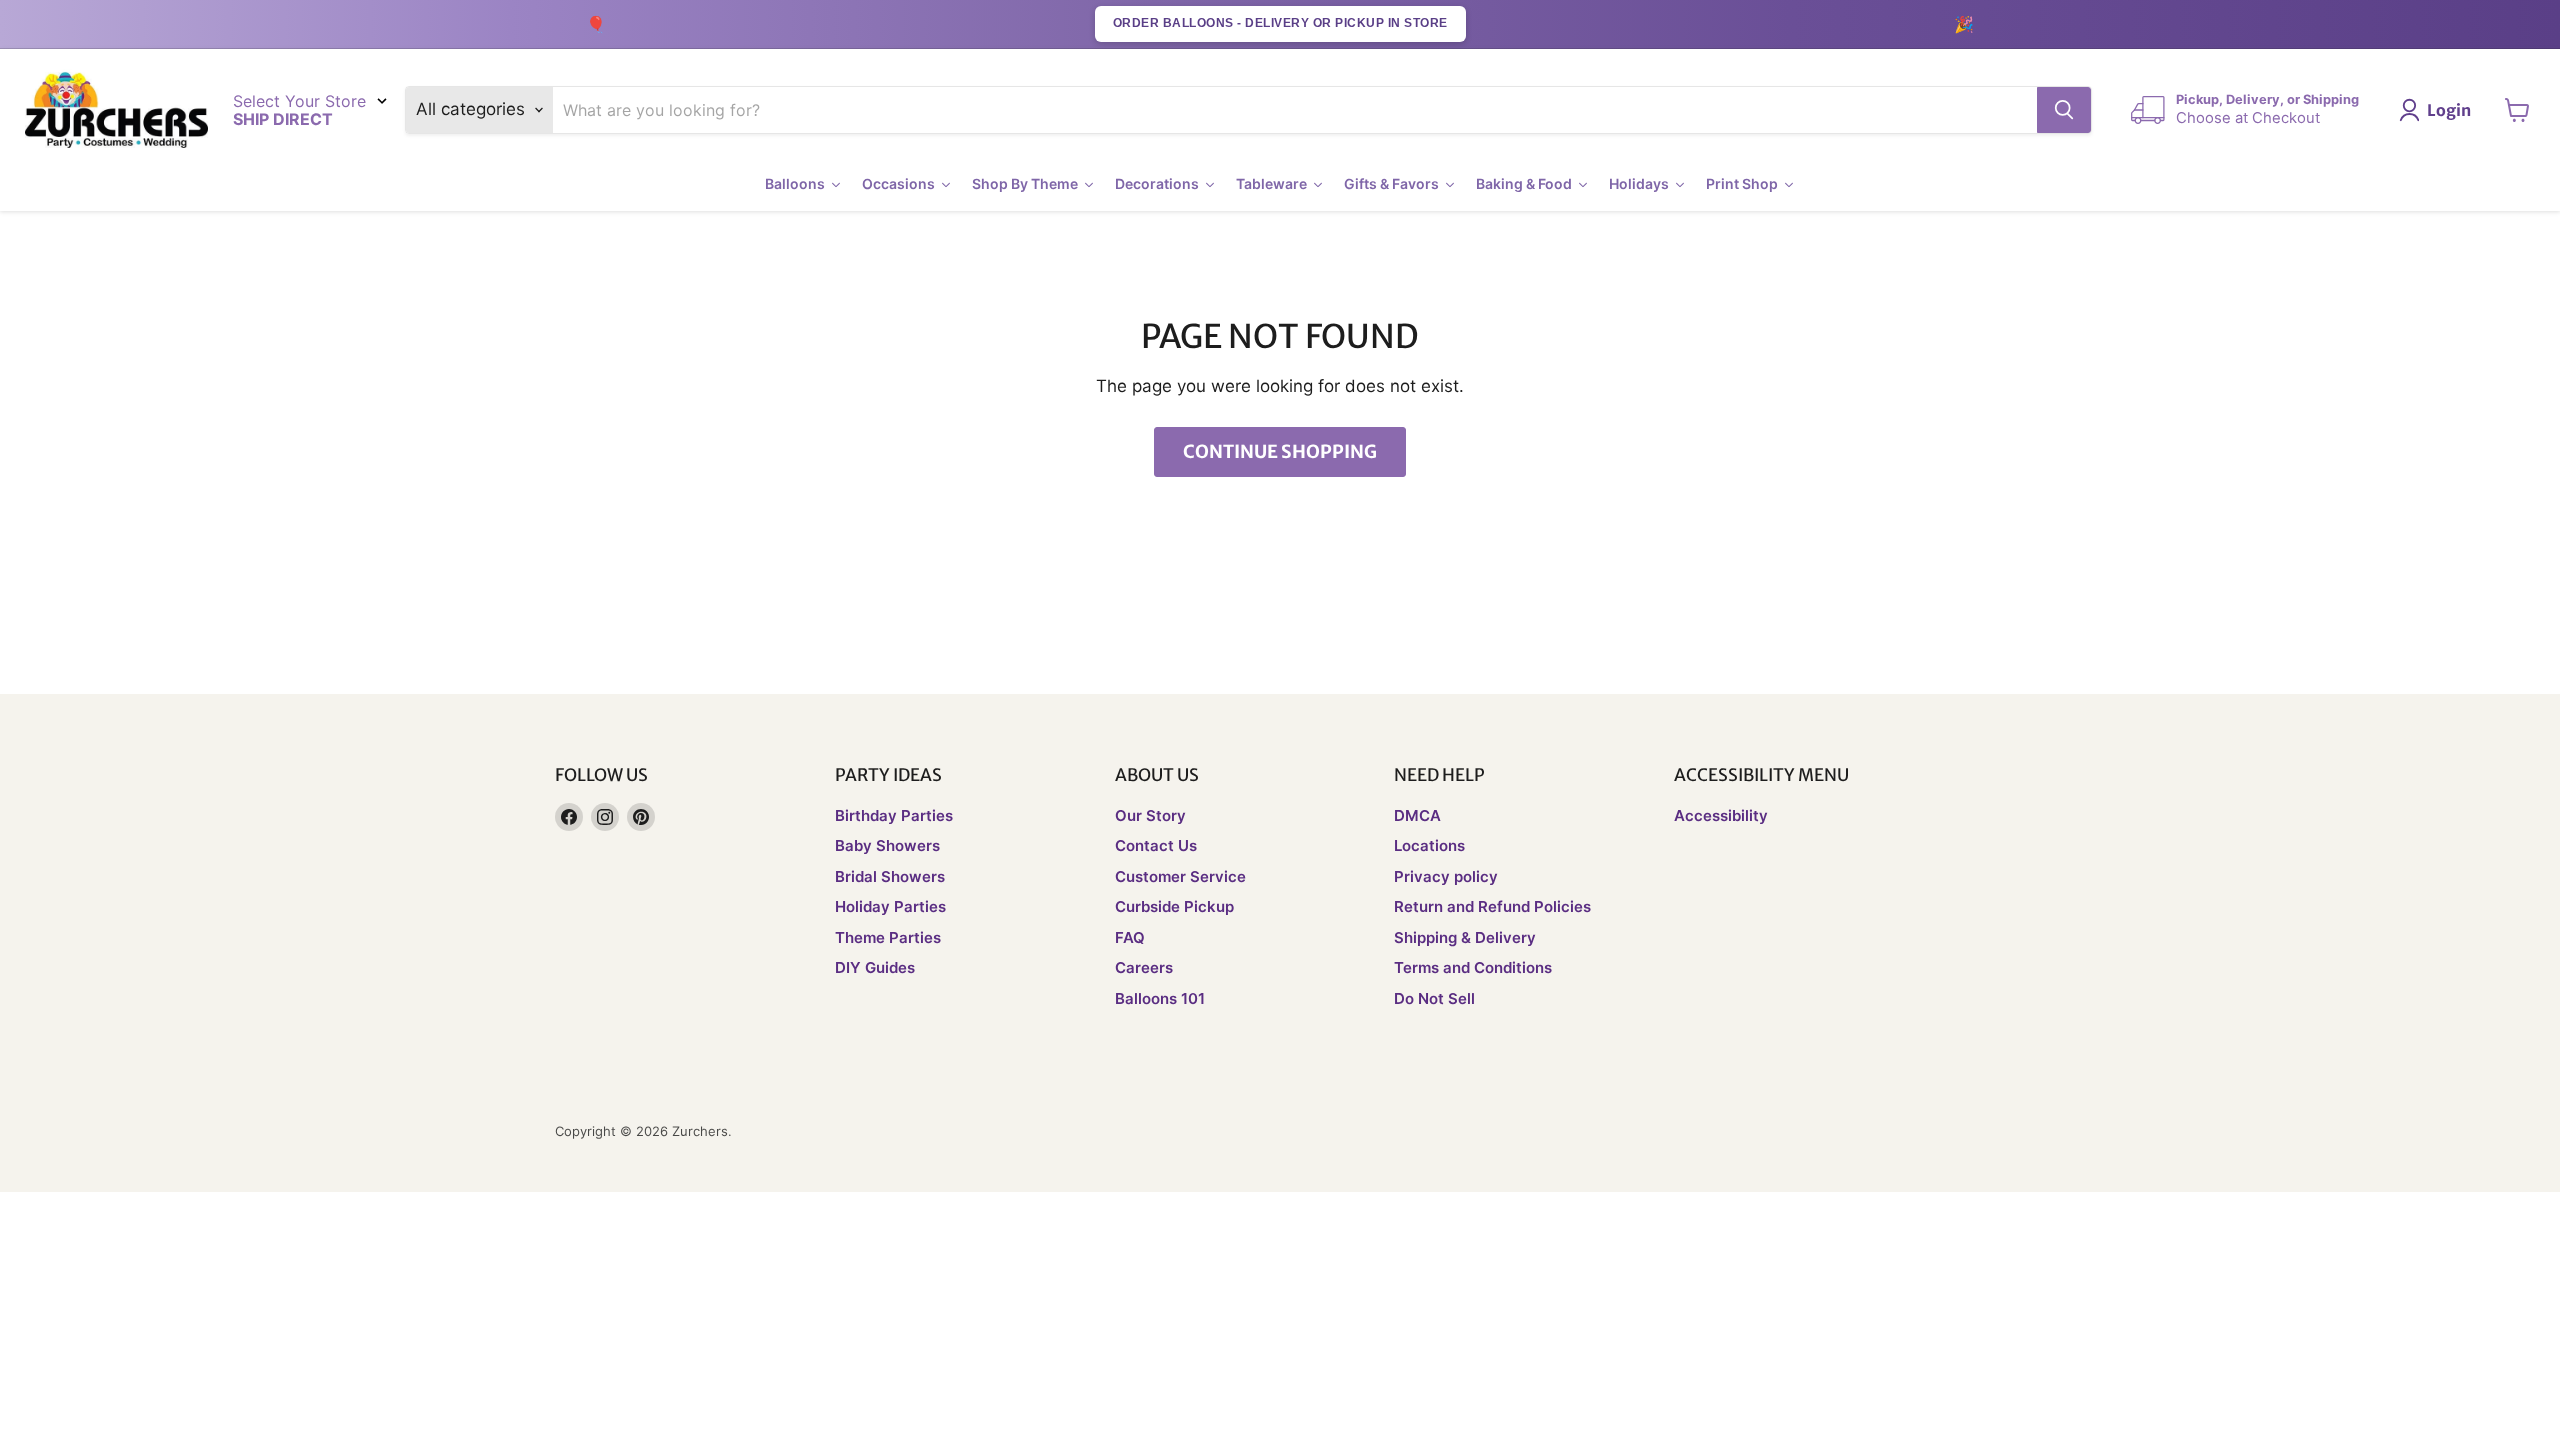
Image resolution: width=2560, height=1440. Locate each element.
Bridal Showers (890, 876)
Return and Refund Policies (1492, 906)
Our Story (1150, 815)
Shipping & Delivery (1465, 937)
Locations (1429, 845)
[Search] (2064, 110)
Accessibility (1721, 815)
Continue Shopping (1280, 451)
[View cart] (2517, 110)
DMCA (1417, 815)
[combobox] (1295, 110)
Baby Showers (887, 845)
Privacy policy (1446, 876)
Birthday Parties (894, 815)
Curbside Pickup (1174, 906)
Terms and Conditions (1473, 967)
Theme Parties (888, 937)
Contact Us (1156, 845)
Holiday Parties (890, 906)
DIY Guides (875, 967)
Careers (1144, 967)
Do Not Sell (1434, 998)
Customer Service (1180, 876)
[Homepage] (116, 110)
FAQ (1130, 937)
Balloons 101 (1160, 998)
